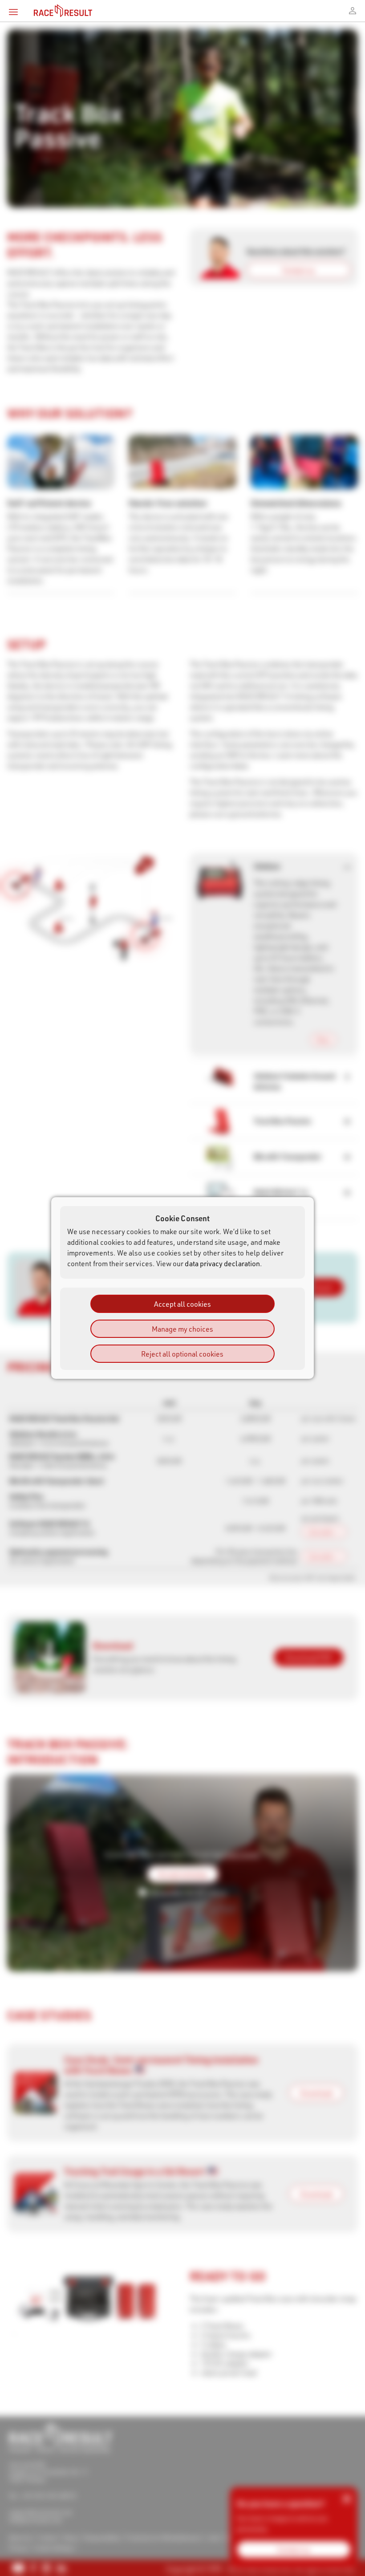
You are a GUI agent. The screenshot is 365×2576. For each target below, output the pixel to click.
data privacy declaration (222, 1263)
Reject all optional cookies (182, 1354)
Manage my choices (182, 1329)
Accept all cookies (182, 1304)
